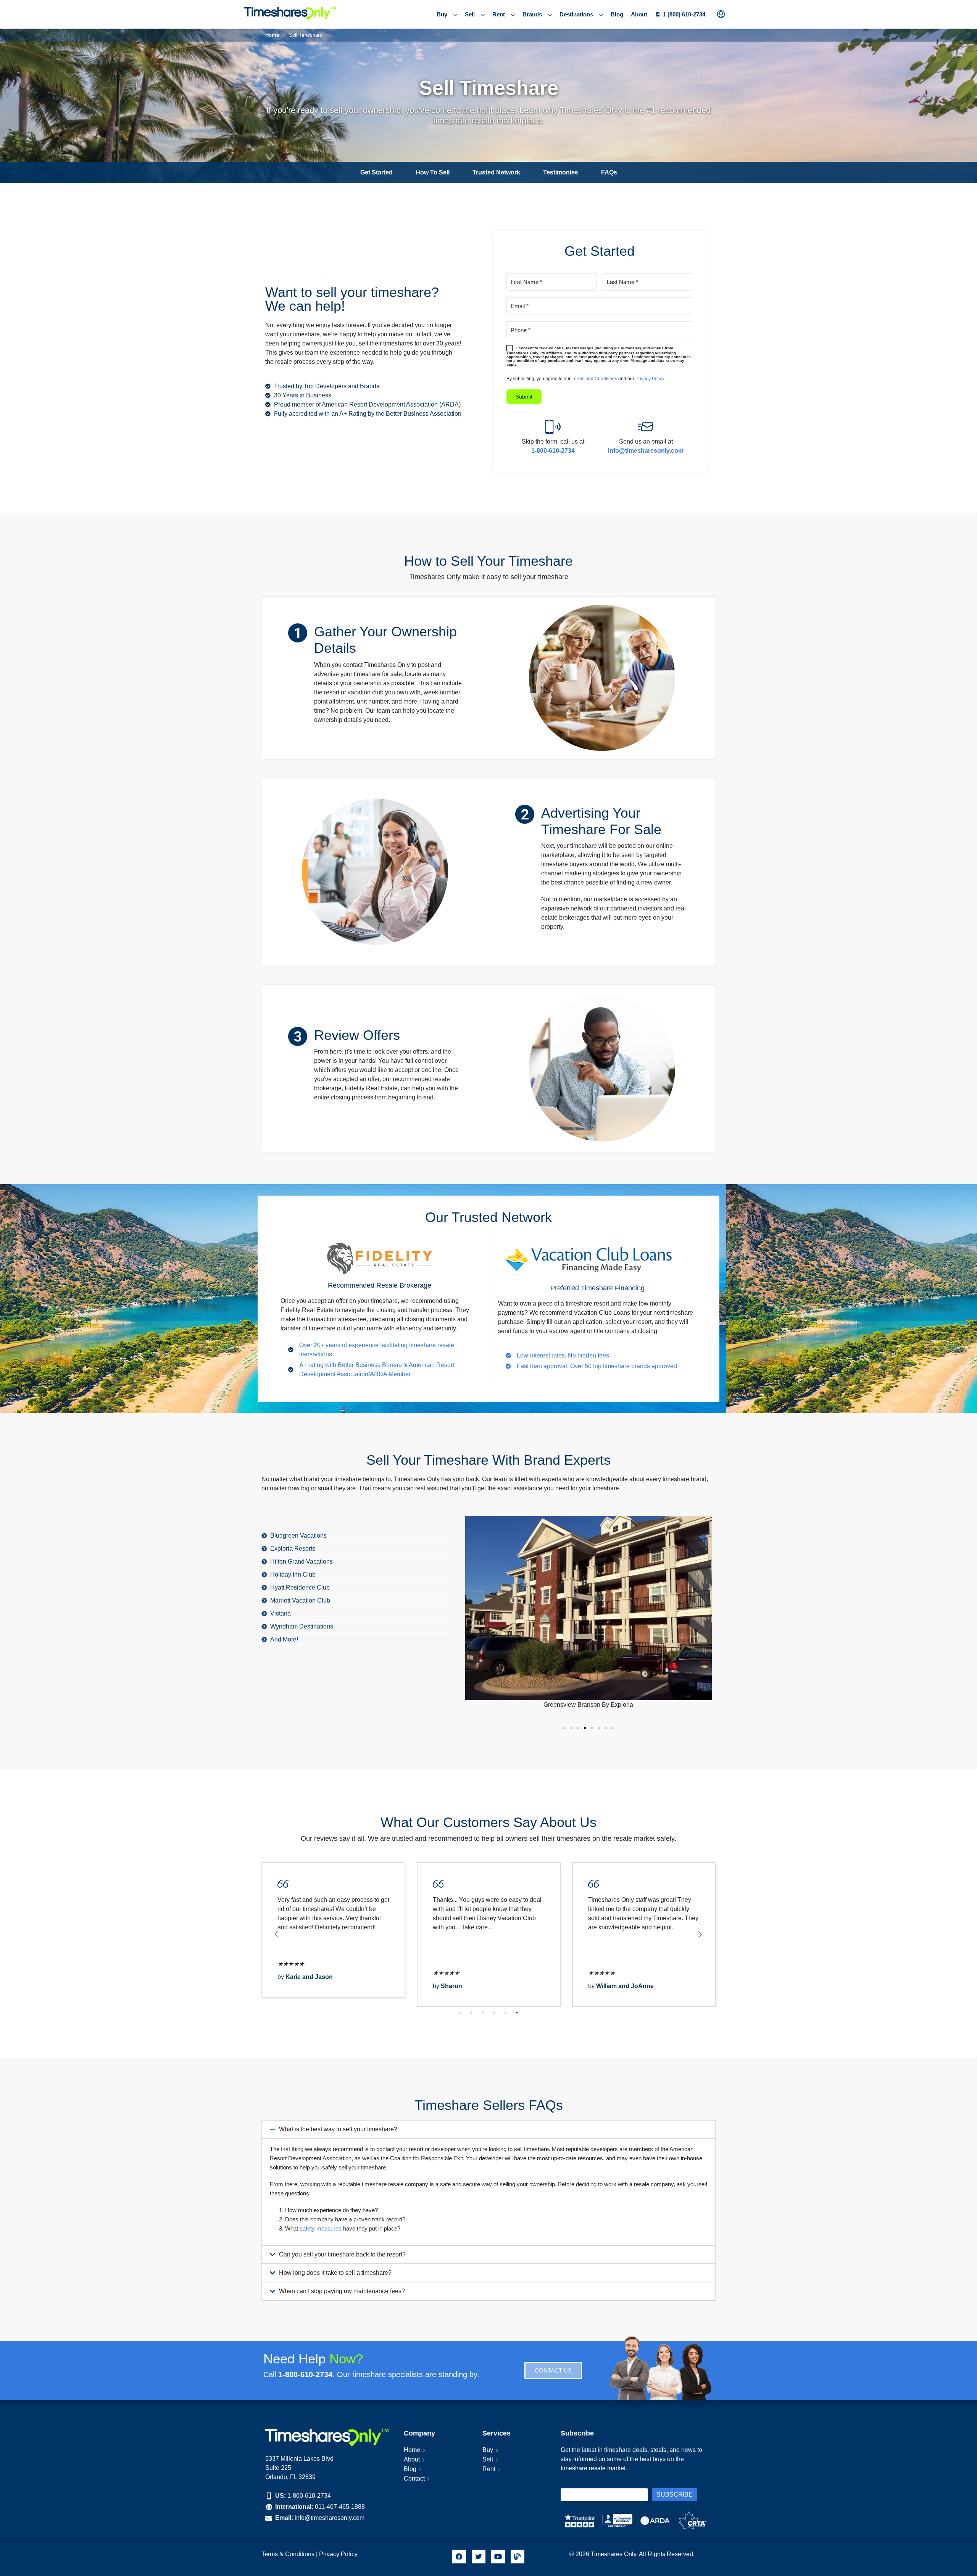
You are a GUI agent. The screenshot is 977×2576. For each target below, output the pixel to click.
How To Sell (433, 172)
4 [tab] (494, 2013)
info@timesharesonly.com (330, 2518)
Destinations (576, 14)
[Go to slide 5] (592, 1728)
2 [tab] (471, 2013)
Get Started (376, 172)
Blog (617, 14)
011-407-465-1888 (340, 2507)
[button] (488, 2130)
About (639, 14)
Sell (470, 14)
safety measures (321, 2228)
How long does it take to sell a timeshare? (335, 2273)
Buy (442, 14)
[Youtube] (498, 2557)
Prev (277, 1934)
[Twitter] (479, 2557)
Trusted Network (496, 172)
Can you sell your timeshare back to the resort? (342, 2254)
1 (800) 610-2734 (684, 14)
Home (412, 2450)
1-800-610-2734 (309, 2496)
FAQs (609, 172)
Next (700, 1934)
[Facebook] (459, 2557)
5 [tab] (506, 2013)
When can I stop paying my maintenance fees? (342, 2291)
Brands (532, 14)
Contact (414, 2478)
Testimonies (561, 172)
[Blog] (518, 2557)
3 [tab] (483, 2013)
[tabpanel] (333, 1934)
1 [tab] (460, 2013)
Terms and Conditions (594, 379)
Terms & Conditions (288, 2554)
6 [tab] (517, 2013)
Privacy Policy (650, 379)
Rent (499, 14)
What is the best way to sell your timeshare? (338, 2129)
